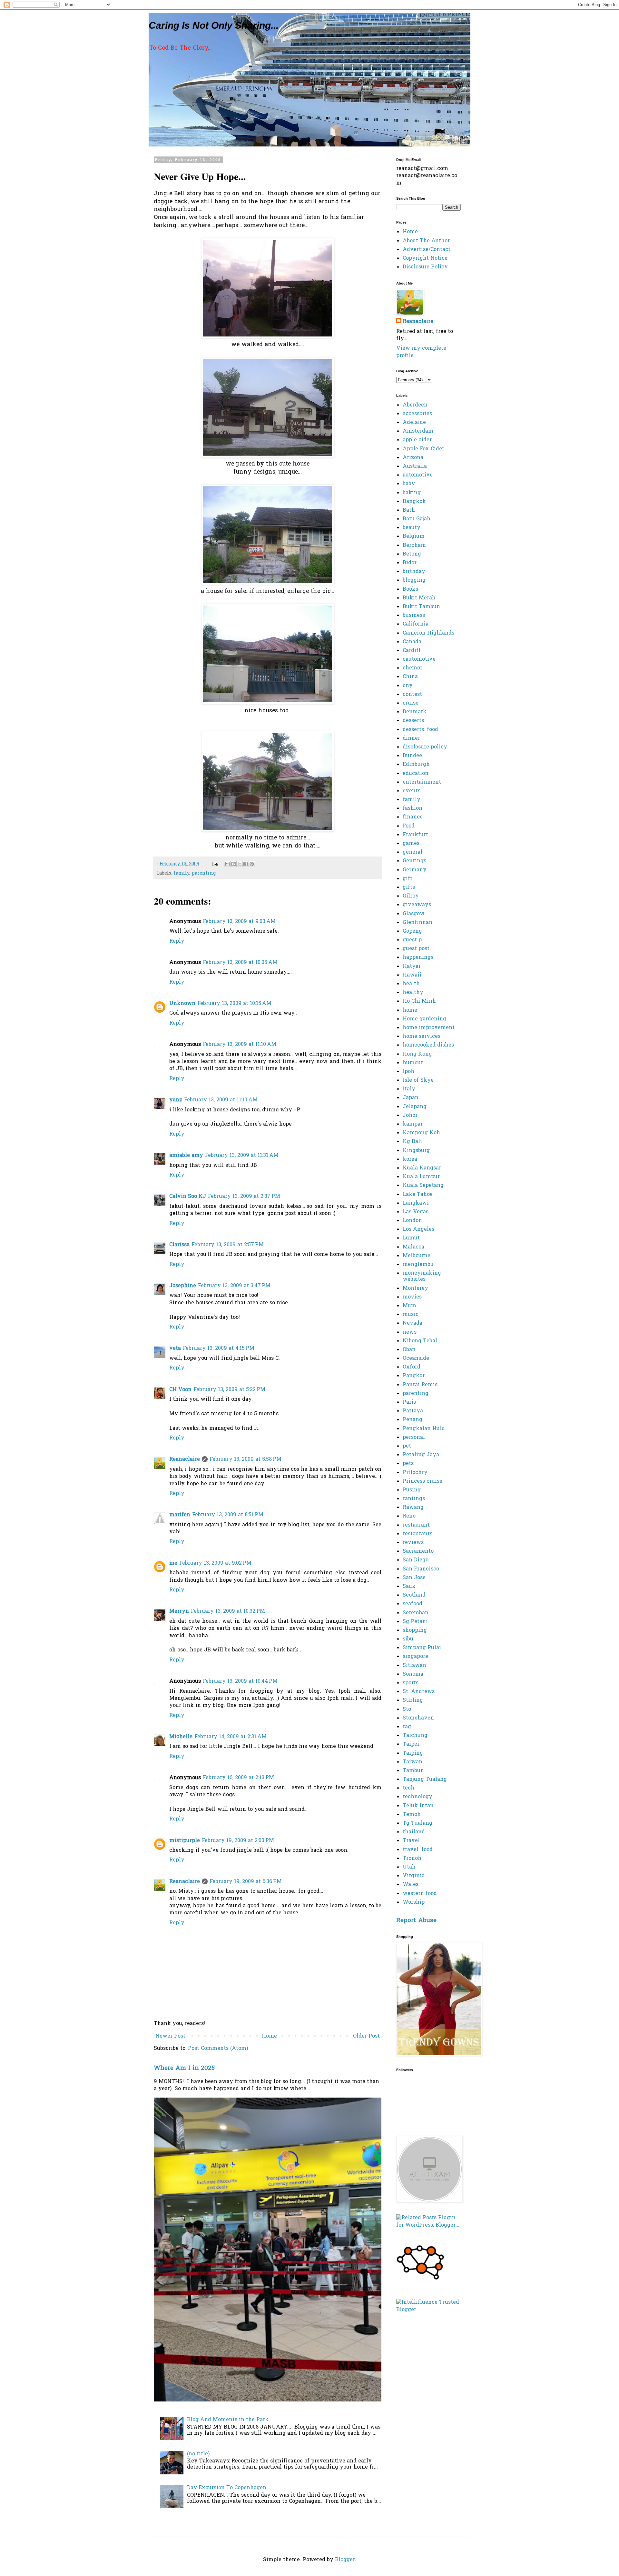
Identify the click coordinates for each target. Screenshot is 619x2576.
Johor (410, 1116)
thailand (414, 1832)
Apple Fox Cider (423, 449)
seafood (413, 1604)
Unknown (182, 1004)
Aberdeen (415, 405)
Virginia (414, 1876)
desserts (413, 721)
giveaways (417, 905)
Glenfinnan (418, 923)
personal (414, 1438)
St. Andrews (419, 1692)
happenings (418, 957)
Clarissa (179, 1245)
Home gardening (424, 1019)
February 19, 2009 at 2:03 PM (238, 1841)
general (413, 852)
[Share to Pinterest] (252, 864)
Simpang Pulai (422, 1648)
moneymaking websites (422, 1276)
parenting (204, 873)
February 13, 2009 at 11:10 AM (240, 1045)
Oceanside (416, 1358)
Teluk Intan (418, 1806)
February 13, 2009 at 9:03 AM (239, 922)
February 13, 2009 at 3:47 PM (234, 1286)
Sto (407, 1709)
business (414, 616)
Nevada (413, 1323)
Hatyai (412, 967)
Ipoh (408, 1072)
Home (269, 2036)
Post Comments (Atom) (218, 2049)
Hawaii (412, 975)
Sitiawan (414, 1666)
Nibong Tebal (420, 1341)
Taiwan (413, 1762)
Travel (411, 1841)
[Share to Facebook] (246, 864)
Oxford (412, 1367)
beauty (412, 528)
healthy (413, 993)
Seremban (416, 1613)
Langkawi (416, 1203)
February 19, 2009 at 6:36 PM (246, 1882)
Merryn (179, 1611)
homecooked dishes (428, 1045)
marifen (180, 1515)
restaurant (416, 1525)
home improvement (429, 1028)
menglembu (418, 1265)
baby (409, 484)
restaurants (418, 1534)
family (182, 873)
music (411, 1315)
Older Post (366, 2036)
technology (418, 1797)
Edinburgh (416, 765)
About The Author (426, 241)
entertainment (422, 782)
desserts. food (420, 730)
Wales (411, 1885)
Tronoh (412, 1859)
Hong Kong (417, 1054)
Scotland (414, 1595)
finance (413, 817)
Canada (412, 642)
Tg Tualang (418, 1823)
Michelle (181, 1737)
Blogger (345, 2560)
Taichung (415, 1736)
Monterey (415, 1288)
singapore (415, 1657)
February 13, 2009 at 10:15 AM (234, 1004)
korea (410, 1159)
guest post (416, 949)
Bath (409, 510)
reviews (413, 1543)
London (412, 1221)
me (173, 1563)
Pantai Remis (420, 1385)
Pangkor (414, 1376)
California (416, 624)
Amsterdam (418, 431)
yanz (176, 1100)
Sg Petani (415, 1622)
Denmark (415, 712)
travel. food (418, 1850)
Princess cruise (422, 1481)
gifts (409, 887)
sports (411, 1683)
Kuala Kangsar (422, 1168)
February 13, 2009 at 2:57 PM (228, 1245)
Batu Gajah (417, 519)
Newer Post (170, 2036)
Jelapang (415, 1107)
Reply (177, 941)
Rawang (413, 1508)
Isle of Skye (418, 1080)
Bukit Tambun (421, 607)
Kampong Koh (421, 1133)
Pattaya (413, 1411)
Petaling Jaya (421, 1455)
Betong (412, 554)
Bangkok (414, 502)
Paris (409, 1402)
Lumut (411, 1238)
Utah (409, 1867)
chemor (413, 668)
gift (408, 879)
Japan (411, 1098)
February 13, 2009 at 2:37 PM (244, 1197)
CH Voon (180, 1390)
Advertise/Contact (427, 250)
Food (409, 826)
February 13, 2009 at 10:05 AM (240, 963)
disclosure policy (425, 747)
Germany (415, 870)
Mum (409, 1306)
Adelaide (414, 423)
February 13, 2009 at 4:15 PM (219, 1348)
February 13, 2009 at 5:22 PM (229, 1390)
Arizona (413, 458)
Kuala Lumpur (421, 1177)
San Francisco (421, 1569)
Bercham (414, 546)
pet (407, 1446)
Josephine (183, 1286)
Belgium (414, 536)
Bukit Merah (419, 598)
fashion (413, 808)
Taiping (413, 1753)
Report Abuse (416, 1921)
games (411, 844)
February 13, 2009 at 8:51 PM (228, 1515)
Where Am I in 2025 (184, 2068)
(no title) (198, 2454)
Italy (409, 1089)
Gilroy (411, 896)
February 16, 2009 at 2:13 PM (238, 1778)
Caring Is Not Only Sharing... (214, 25)
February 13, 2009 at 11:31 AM (242, 1156)
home (410, 1010)
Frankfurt (415, 835)
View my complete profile (421, 352)
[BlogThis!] (233, 864)
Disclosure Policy (425, 267)
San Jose (414, 1578)
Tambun (413, 1771)
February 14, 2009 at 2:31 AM (231, 1737)
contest (412, 695)
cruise (411, 703)
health (411, 984)
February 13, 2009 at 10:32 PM (228, 1611)
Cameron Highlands (428, 633)
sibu (408, 1639)
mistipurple (185, 1841)
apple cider (417, 440)
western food (420, 1894)
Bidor (410, 563)
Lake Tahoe (418, 1195)
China (410, 677)
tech (408, 1788)
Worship (414, 1902)
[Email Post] (215, 864)
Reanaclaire (185, 1459)
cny (408, 686)
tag (407, 1727)
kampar (413, 1124)
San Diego (416, 1560)
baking (412, 493)
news (410, 1332)
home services (422, 1037)
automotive (418, 475)
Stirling (413, 1700)
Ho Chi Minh (419, 1001)
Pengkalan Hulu (424, 1429)
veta (175, 1348)
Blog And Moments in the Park (228, 2420)
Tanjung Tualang (425, 1779)
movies (412, 1297)
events (412, 791)
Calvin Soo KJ (188, 1197)
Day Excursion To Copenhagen (227, 2488)
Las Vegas (416, 1212)
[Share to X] (240, 864)
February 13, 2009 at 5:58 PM (246, 1459)
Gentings (414, 861)
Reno (409, 1516)
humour (413, 1063)
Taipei (411, 1744)
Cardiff (412, 651)
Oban (409, 1350)
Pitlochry (415, 1473)
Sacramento (418, 1551)
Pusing (412, 1490)
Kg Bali (412, 1142)
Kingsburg (416, 1151)
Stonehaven (418, 1718)
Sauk (409, 1587)
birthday (414, 572)
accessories (417, 414)
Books (410, 589)
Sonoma (413, 1674)
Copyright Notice (425, 258)
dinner (411, 738)
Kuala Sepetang (423, 1186)
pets (408, 1464)
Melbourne (417, 1256)
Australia (415, 466)
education (416, 774)
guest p (412, 940)
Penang (413, 1420)
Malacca (413, 1247)
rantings (414, 1499)
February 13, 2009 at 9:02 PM (215, 1563)
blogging (414, 580)
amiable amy (186, 1156)
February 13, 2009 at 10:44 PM (240, 1681)
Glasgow (414, 914)
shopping (415, 1630)
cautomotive (419, 659)
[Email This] (227, 864)
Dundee (412, 756)
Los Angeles (418, 1229)
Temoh (412, 1815)
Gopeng (412, 931)
